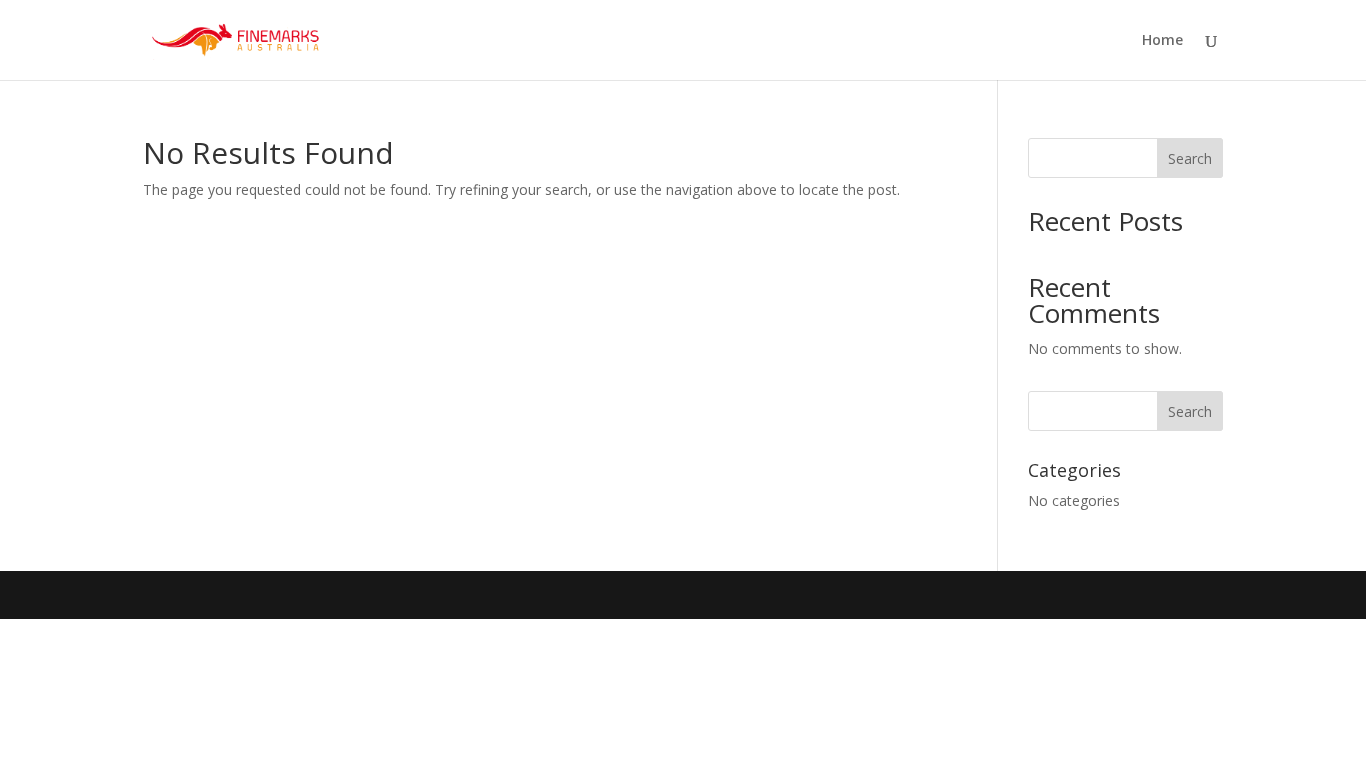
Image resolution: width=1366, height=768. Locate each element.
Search (1190, 158)
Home (1162, 41)
